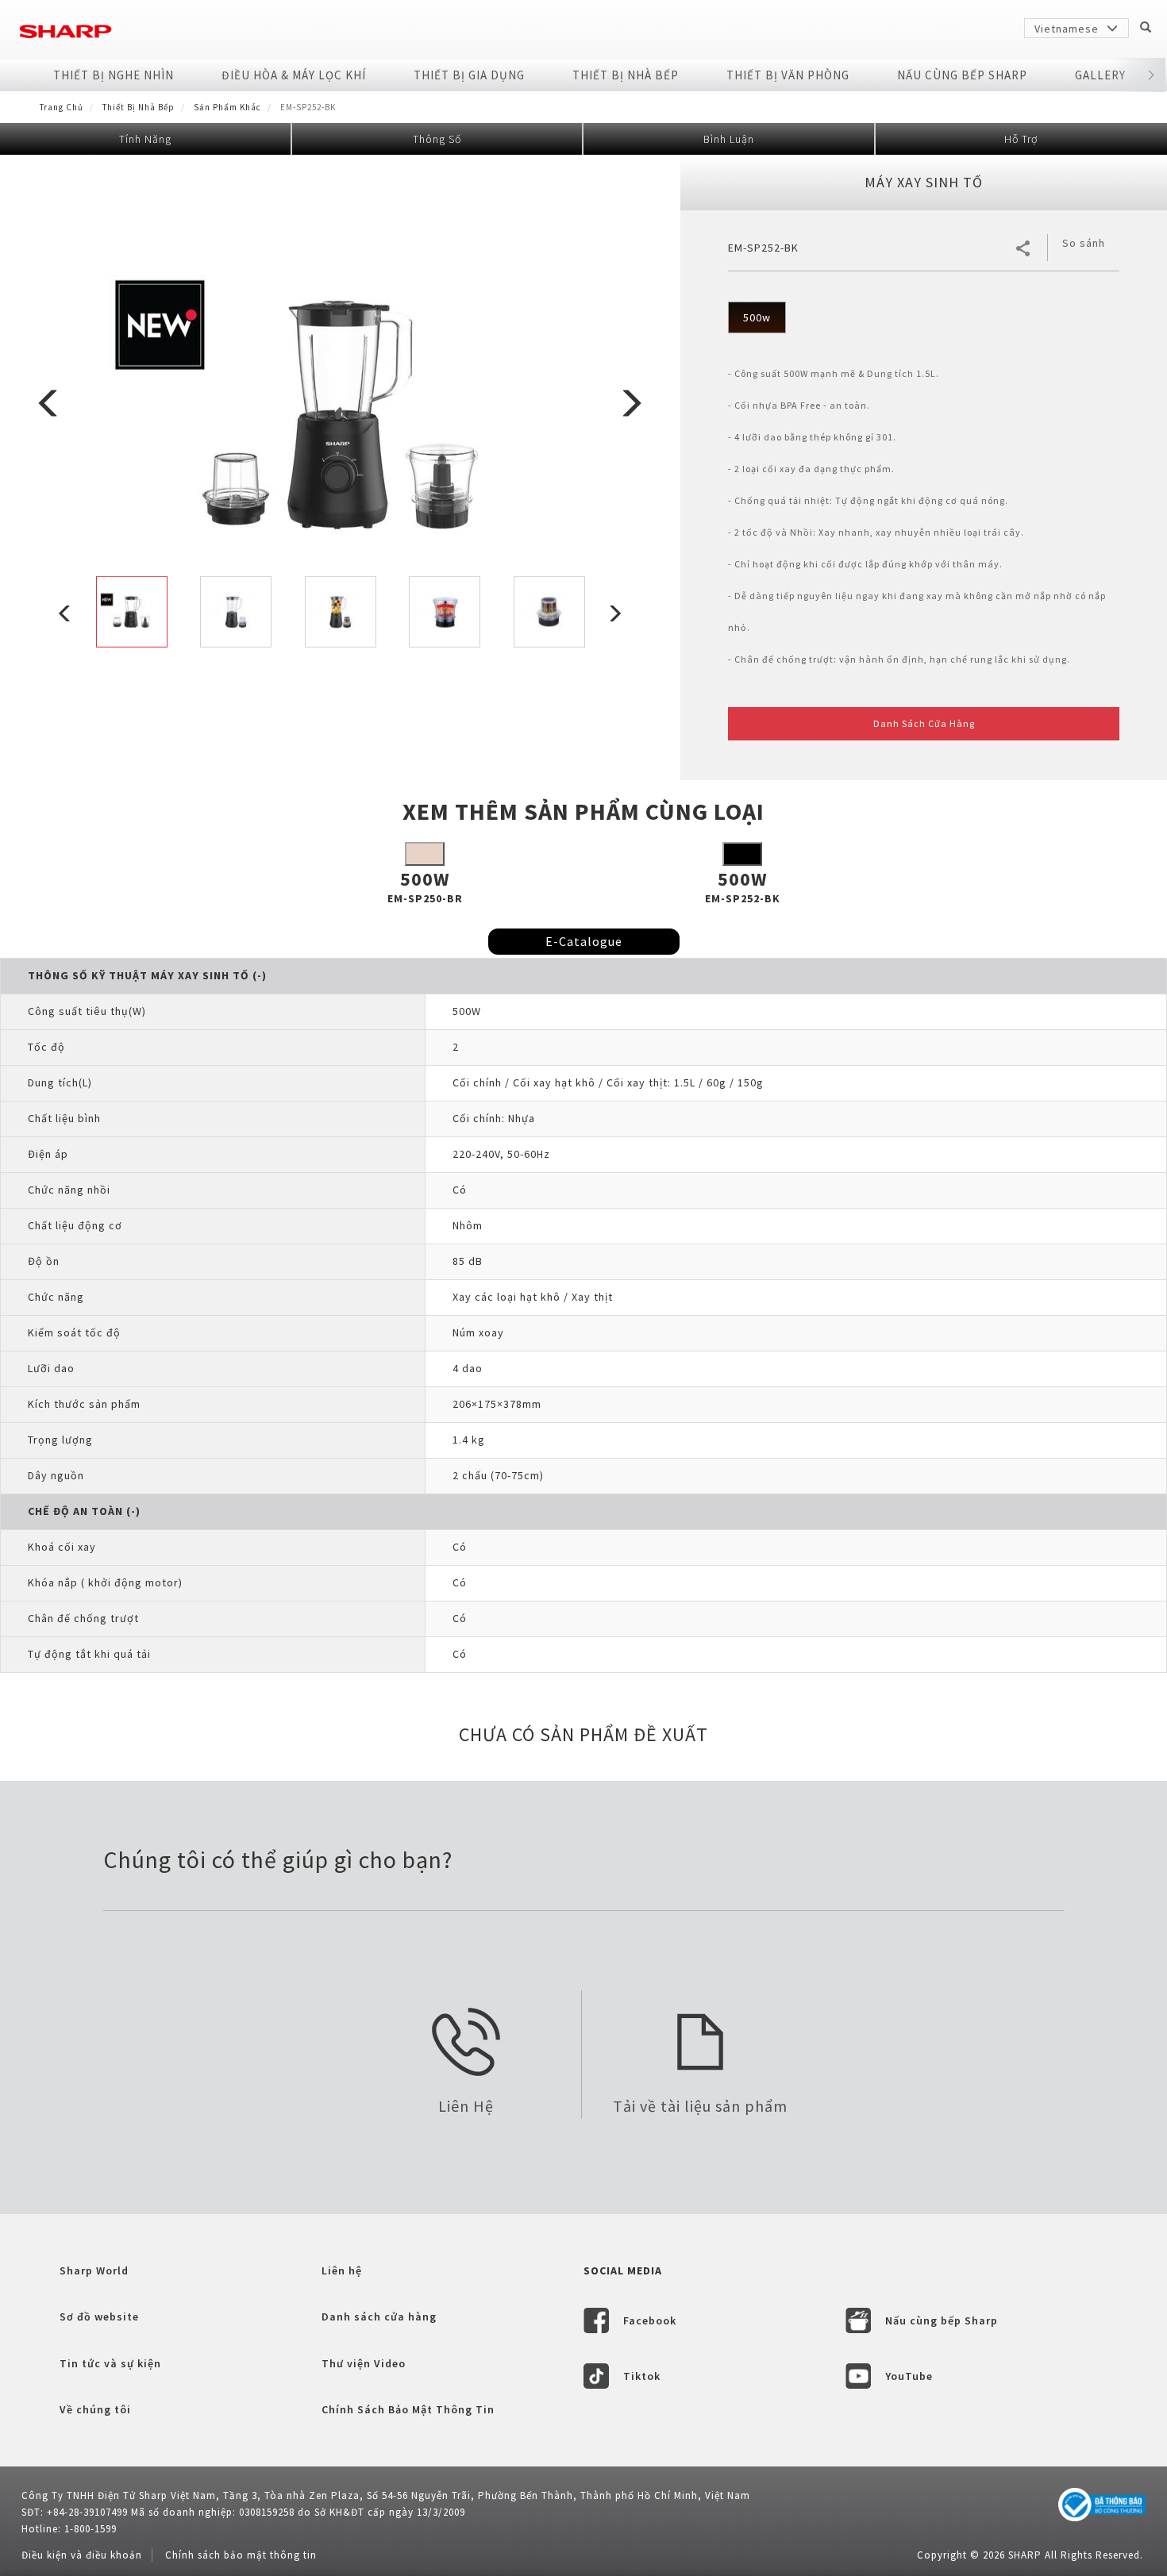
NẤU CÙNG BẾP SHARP (962, 75)
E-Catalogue (584, 941)
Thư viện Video (364, 2363)
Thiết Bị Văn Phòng (788, 75)
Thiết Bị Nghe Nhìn (114, 75)
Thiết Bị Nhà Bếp (626, 75)
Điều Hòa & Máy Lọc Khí (294, 75)
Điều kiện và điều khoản (82, 2555)
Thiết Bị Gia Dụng (469, 75)
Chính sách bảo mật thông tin (241, 2555)
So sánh (1084, 243)
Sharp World (94, 2270)
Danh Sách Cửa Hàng (924, 723)
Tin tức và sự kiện (110, 2363)
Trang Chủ (62, 107)
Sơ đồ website (99, 2316)
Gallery (1100, 75)
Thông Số (437, 139)
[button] (1151, 75)
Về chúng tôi (95, 2409)
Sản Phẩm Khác (227, 107)
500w (757, 317)
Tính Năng (145, 139)
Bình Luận (729, 139)
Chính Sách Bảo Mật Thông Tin (408, 2409)
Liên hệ (342, 2270)
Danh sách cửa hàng (379, 2316)
